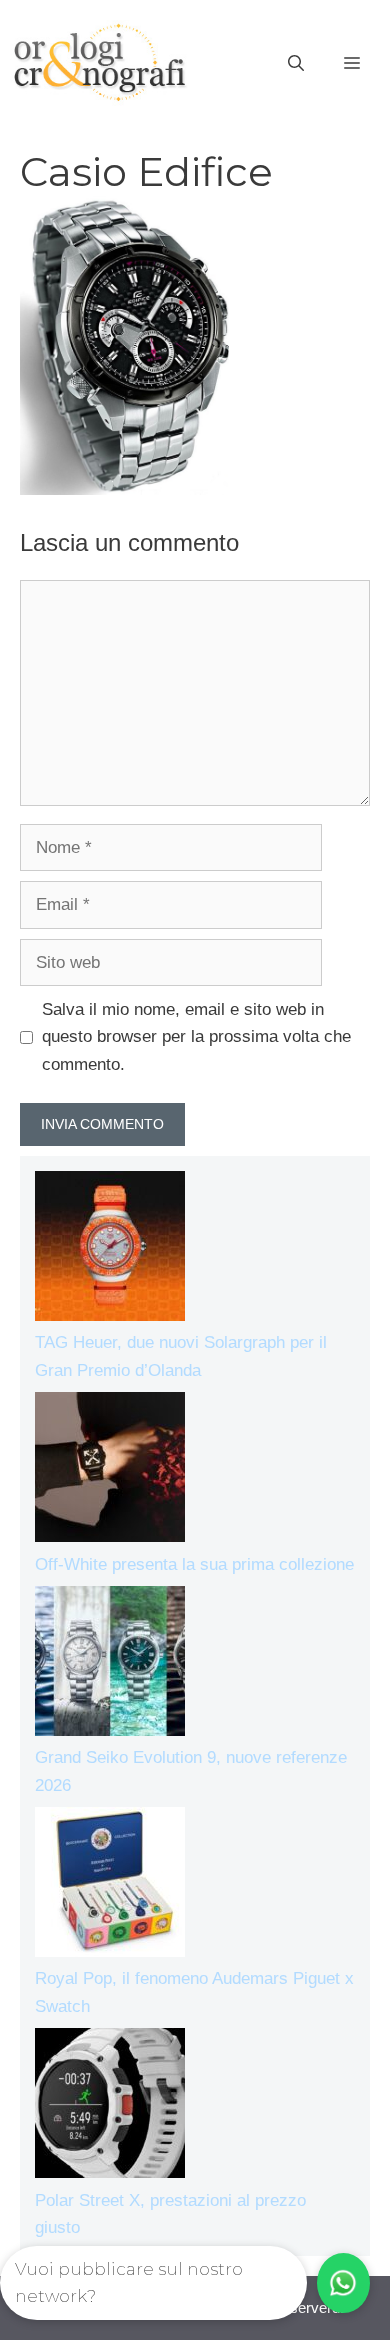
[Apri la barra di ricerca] (296, 64)
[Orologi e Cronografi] (100, 62)
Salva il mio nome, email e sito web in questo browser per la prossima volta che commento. (196, 1036)
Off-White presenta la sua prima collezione (194, 1564)
